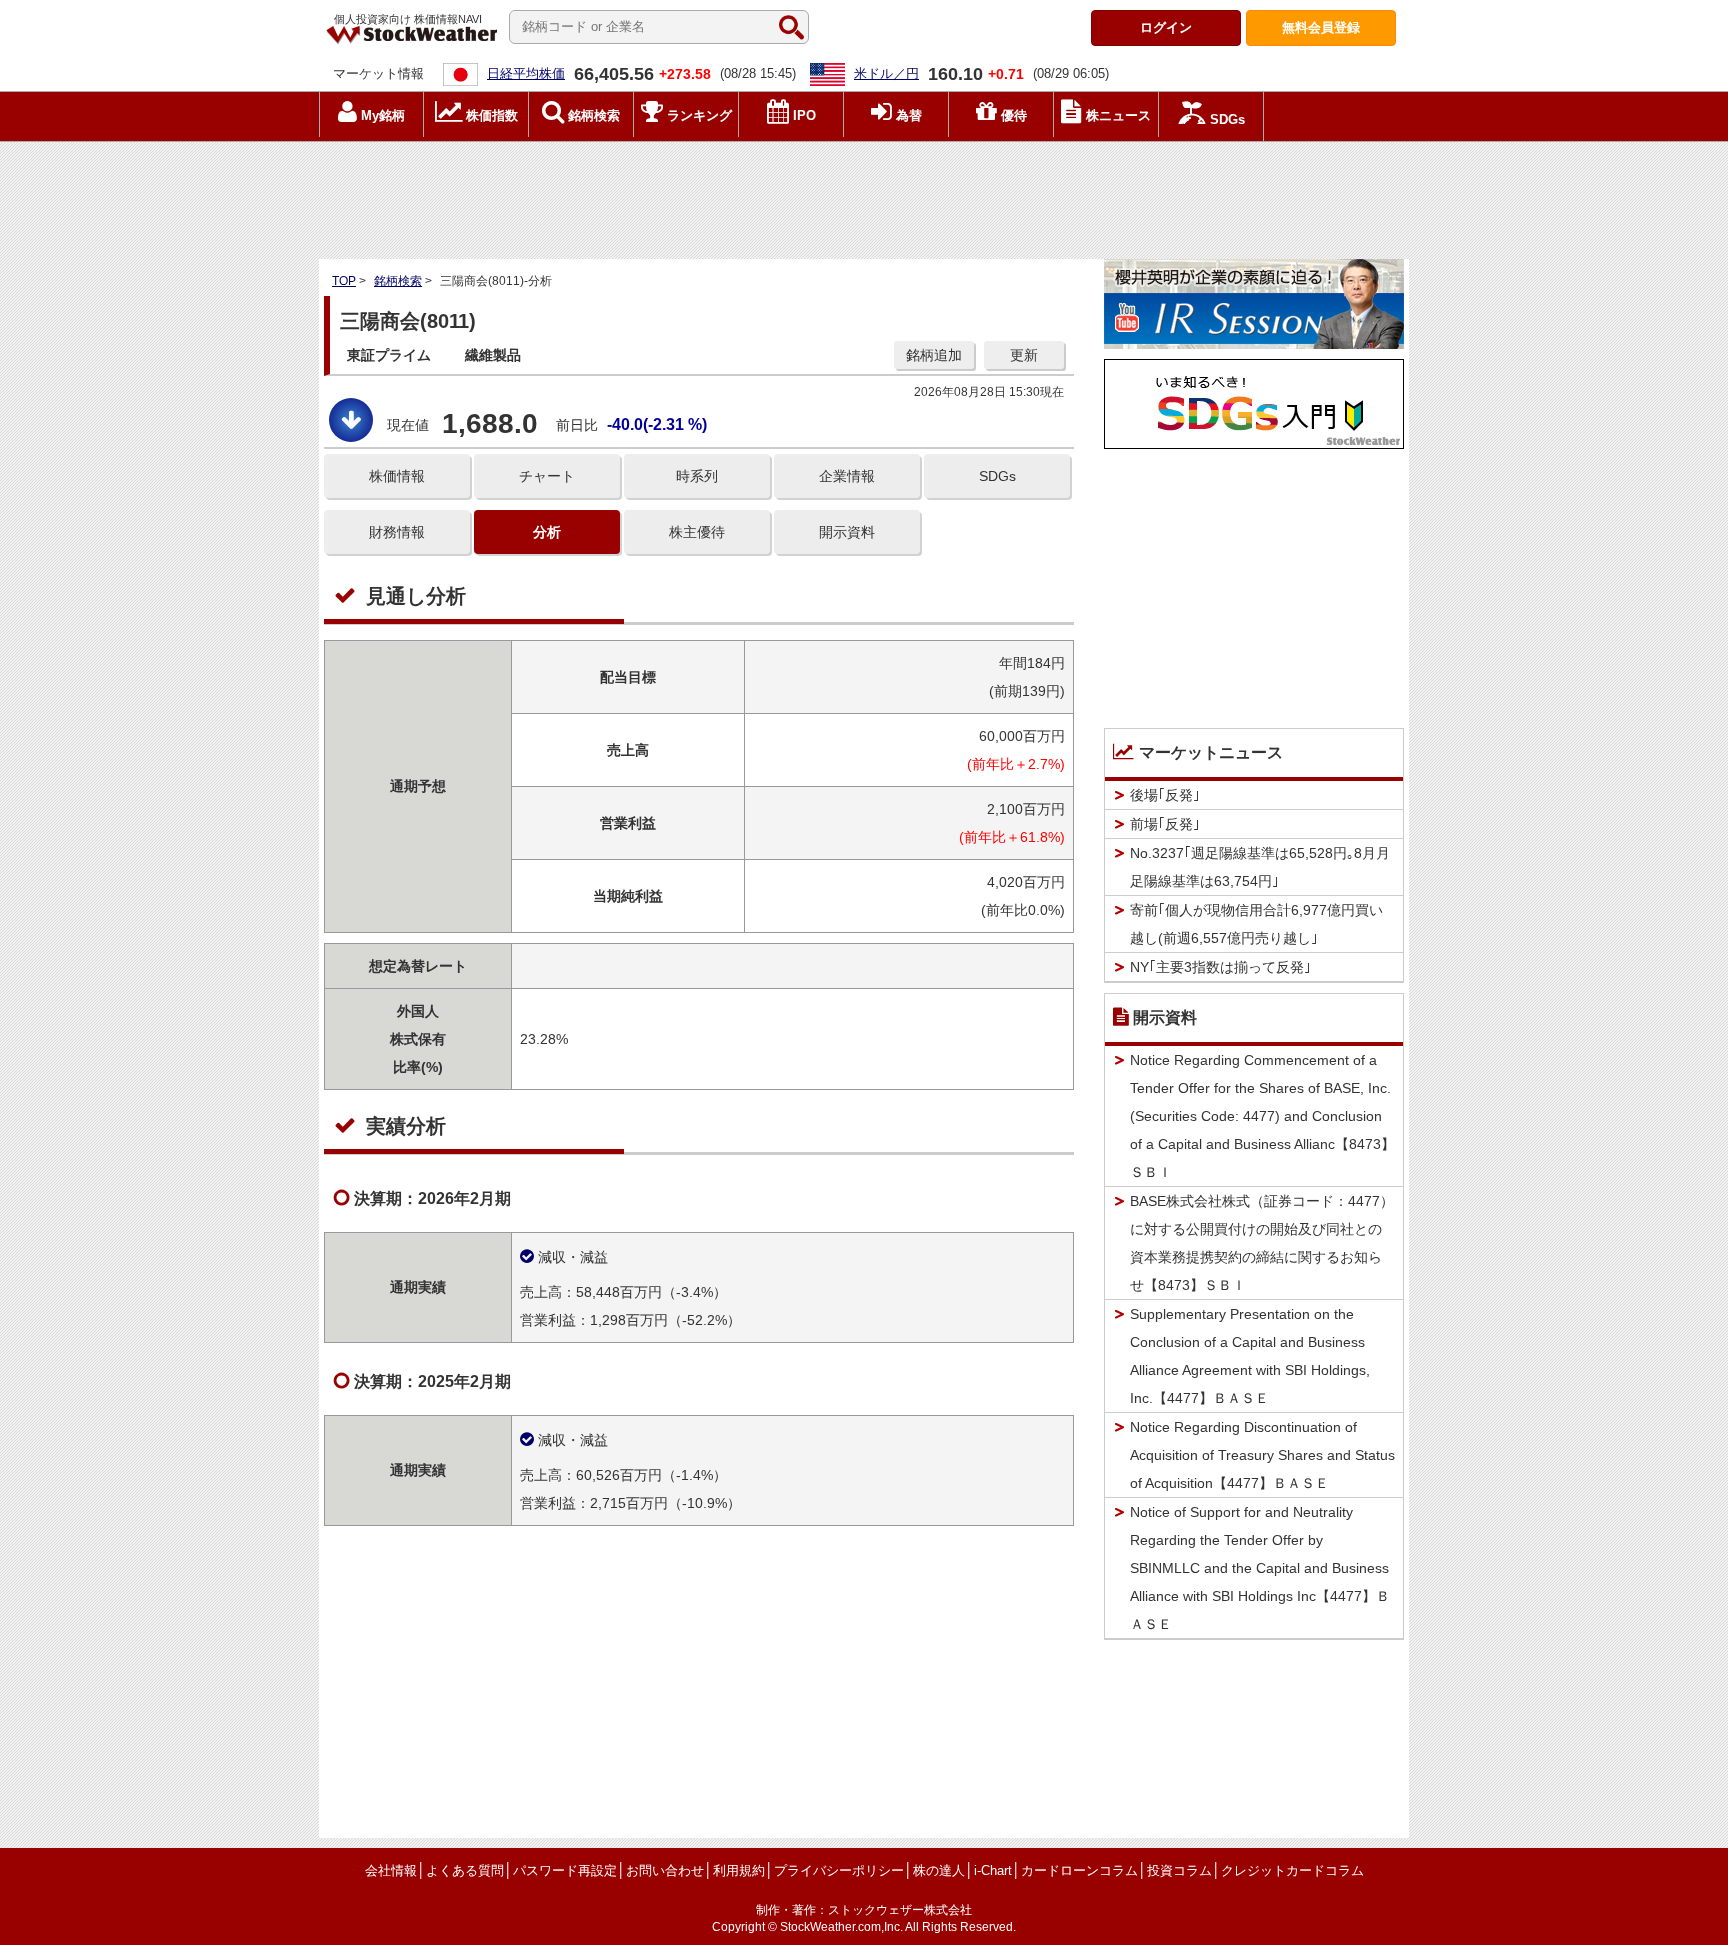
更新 (1024, 355)
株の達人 (939, 1870)
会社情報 (391, 1870)
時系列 (697, 476)
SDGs (997, 476)
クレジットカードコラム (1292, 1870)
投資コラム (1179, 1870)
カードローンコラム (1079, 1870)
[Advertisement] (864, 195)
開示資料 (847, 532)
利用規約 (739, 1870)
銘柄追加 (934, 355)
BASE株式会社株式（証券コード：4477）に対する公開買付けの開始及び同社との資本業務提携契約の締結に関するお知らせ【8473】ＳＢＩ (1262, 1243)
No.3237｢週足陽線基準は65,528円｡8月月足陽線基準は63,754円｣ (1260, 867)
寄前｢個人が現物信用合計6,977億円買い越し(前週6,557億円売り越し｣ (1256, 924)
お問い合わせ (665, 1870)
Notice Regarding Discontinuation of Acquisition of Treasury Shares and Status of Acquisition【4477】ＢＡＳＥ (1262, 1455)
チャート (547, 476)
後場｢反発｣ (1165, 795)
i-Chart (993, 1870)
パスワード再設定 (565, 1870)
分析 (547, 532)
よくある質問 (465, 1870)
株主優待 (697, 532)
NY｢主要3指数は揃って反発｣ (1220, 967)
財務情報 (397, 532)
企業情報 (847, 476)
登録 (1321, 27)
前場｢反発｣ (1165, 824)
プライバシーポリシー (839, 1870)
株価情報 (397, 476)
